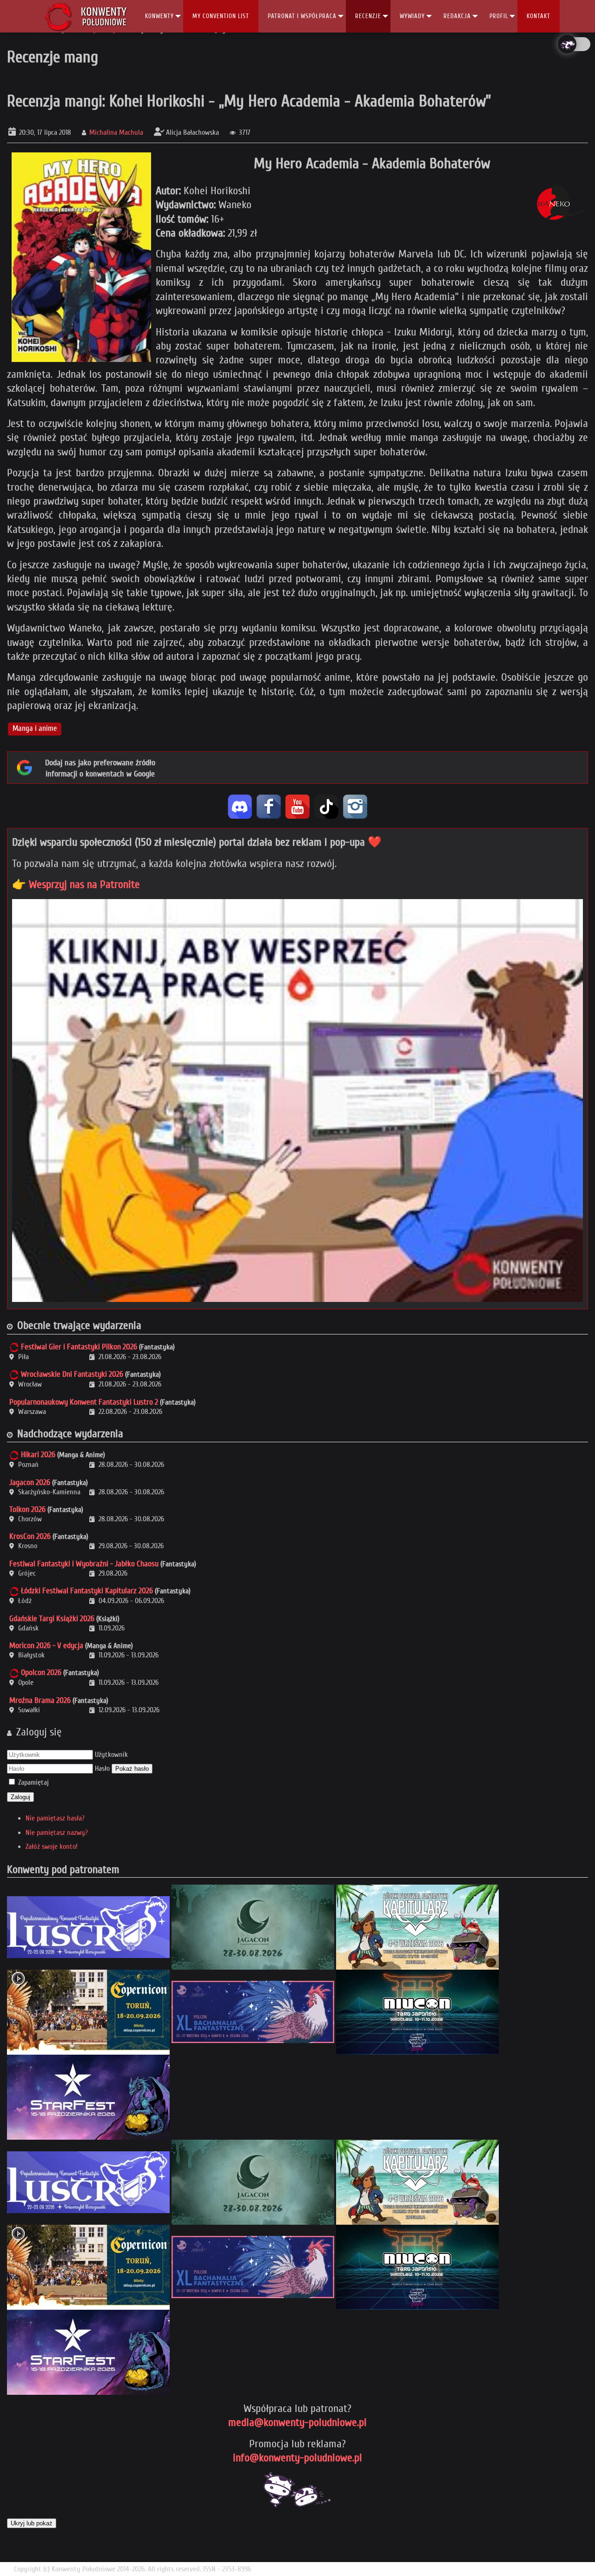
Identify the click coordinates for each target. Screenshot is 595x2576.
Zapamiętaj (33, 1782)
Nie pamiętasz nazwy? (57, 1833)
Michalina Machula (116, 132)
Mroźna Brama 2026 (40, 1700)
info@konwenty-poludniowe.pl (297, 2458)
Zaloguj (20, 1797)
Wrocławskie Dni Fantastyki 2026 (72, 1374)
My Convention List (221, 16)
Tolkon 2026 (27, 1509)
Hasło (102, 1768)
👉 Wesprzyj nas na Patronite (76, 884)
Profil (499, 16)
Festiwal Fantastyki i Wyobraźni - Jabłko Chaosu (84, 1564)
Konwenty (159, 16)
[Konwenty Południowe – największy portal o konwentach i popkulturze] (86, 16)
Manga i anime (35, 729)
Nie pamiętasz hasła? (55, 1818)
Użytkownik (111, 1755)
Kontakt (539, 16)
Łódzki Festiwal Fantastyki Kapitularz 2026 (87, 1591)
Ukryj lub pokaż (32, 2523)
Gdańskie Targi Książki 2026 (52, 1619)
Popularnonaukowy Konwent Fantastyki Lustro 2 (84, 1402)
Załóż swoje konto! (52, 1847)
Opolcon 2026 (41, 1672)
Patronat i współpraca (302, 16)
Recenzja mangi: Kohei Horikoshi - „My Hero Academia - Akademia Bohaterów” (249, 101)
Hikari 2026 (38, 1455)
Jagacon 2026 (30, 1482)
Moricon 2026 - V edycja (46, 1646)
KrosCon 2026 (30, 1536)
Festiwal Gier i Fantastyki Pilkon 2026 (79, 1347)
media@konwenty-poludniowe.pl (297, 2422)
